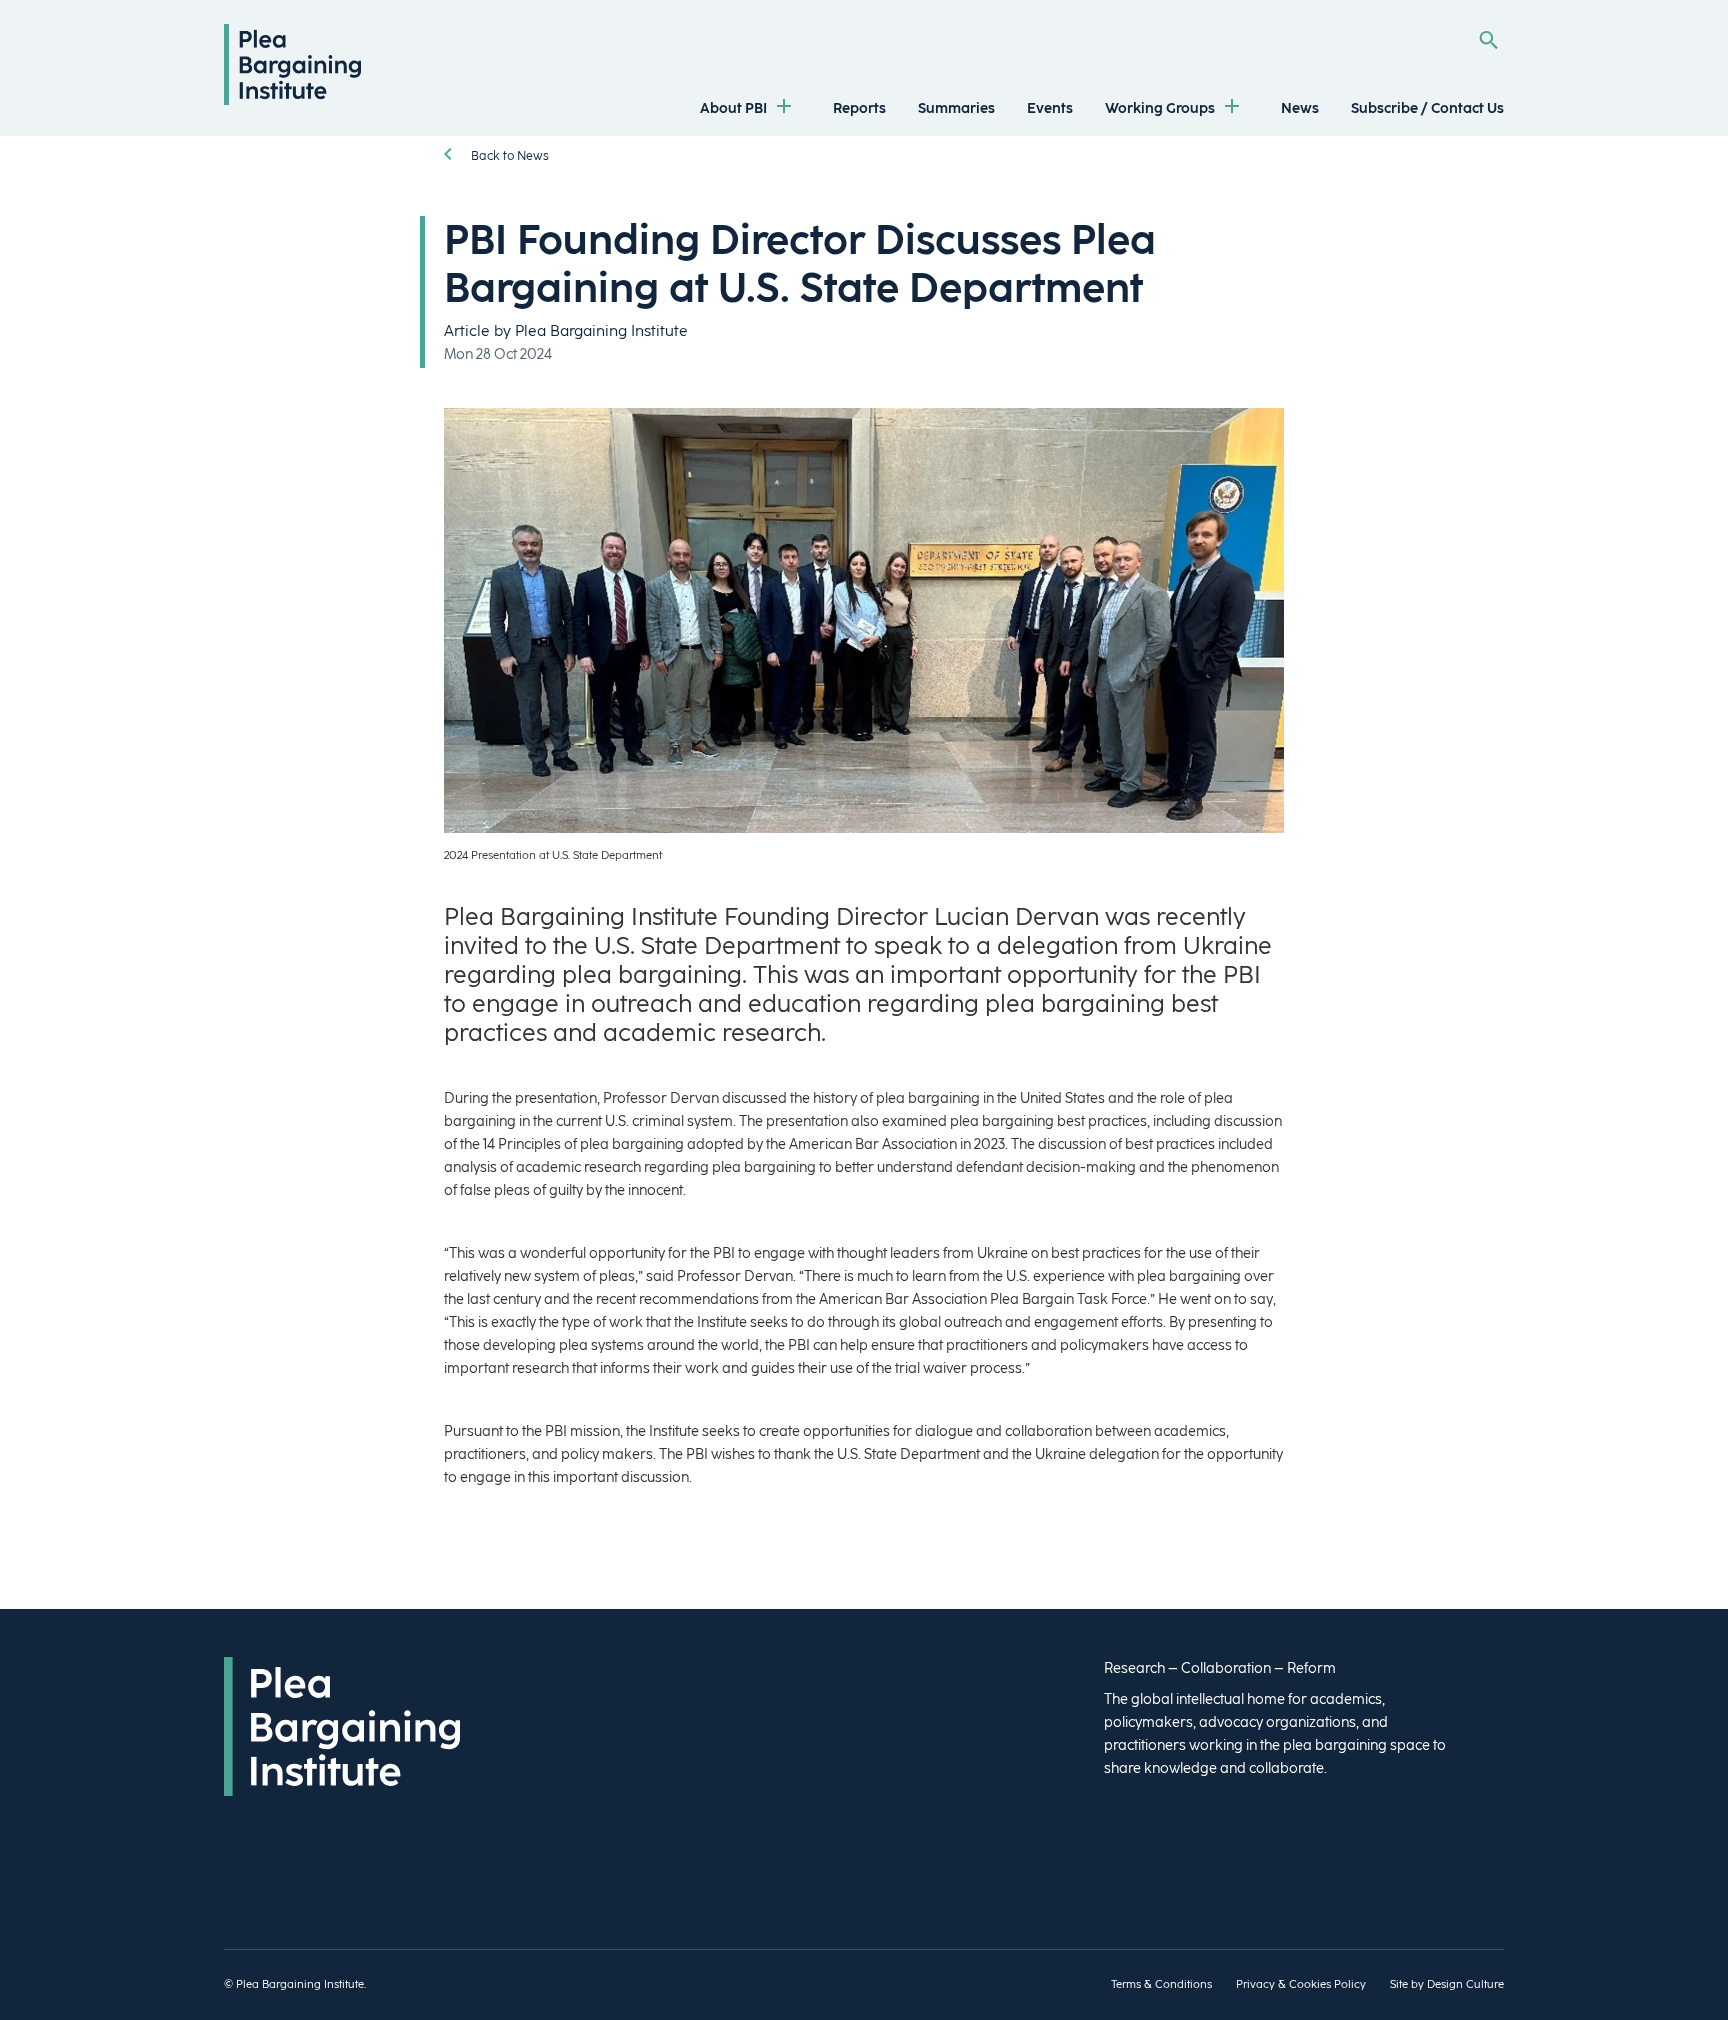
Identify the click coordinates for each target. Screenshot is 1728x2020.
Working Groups (1160, 108)
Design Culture (1465, 1984)
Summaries (956, 108)
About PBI (733, 108)
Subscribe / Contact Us (1427, 108)
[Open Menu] (784, 108)
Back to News (508, 156)
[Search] (1488, 40)
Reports (859, 108)
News (1300, 108)
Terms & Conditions (1161, 1984)
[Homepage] (292, 100)
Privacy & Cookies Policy (1301, 1984)
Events (1050, 108)
